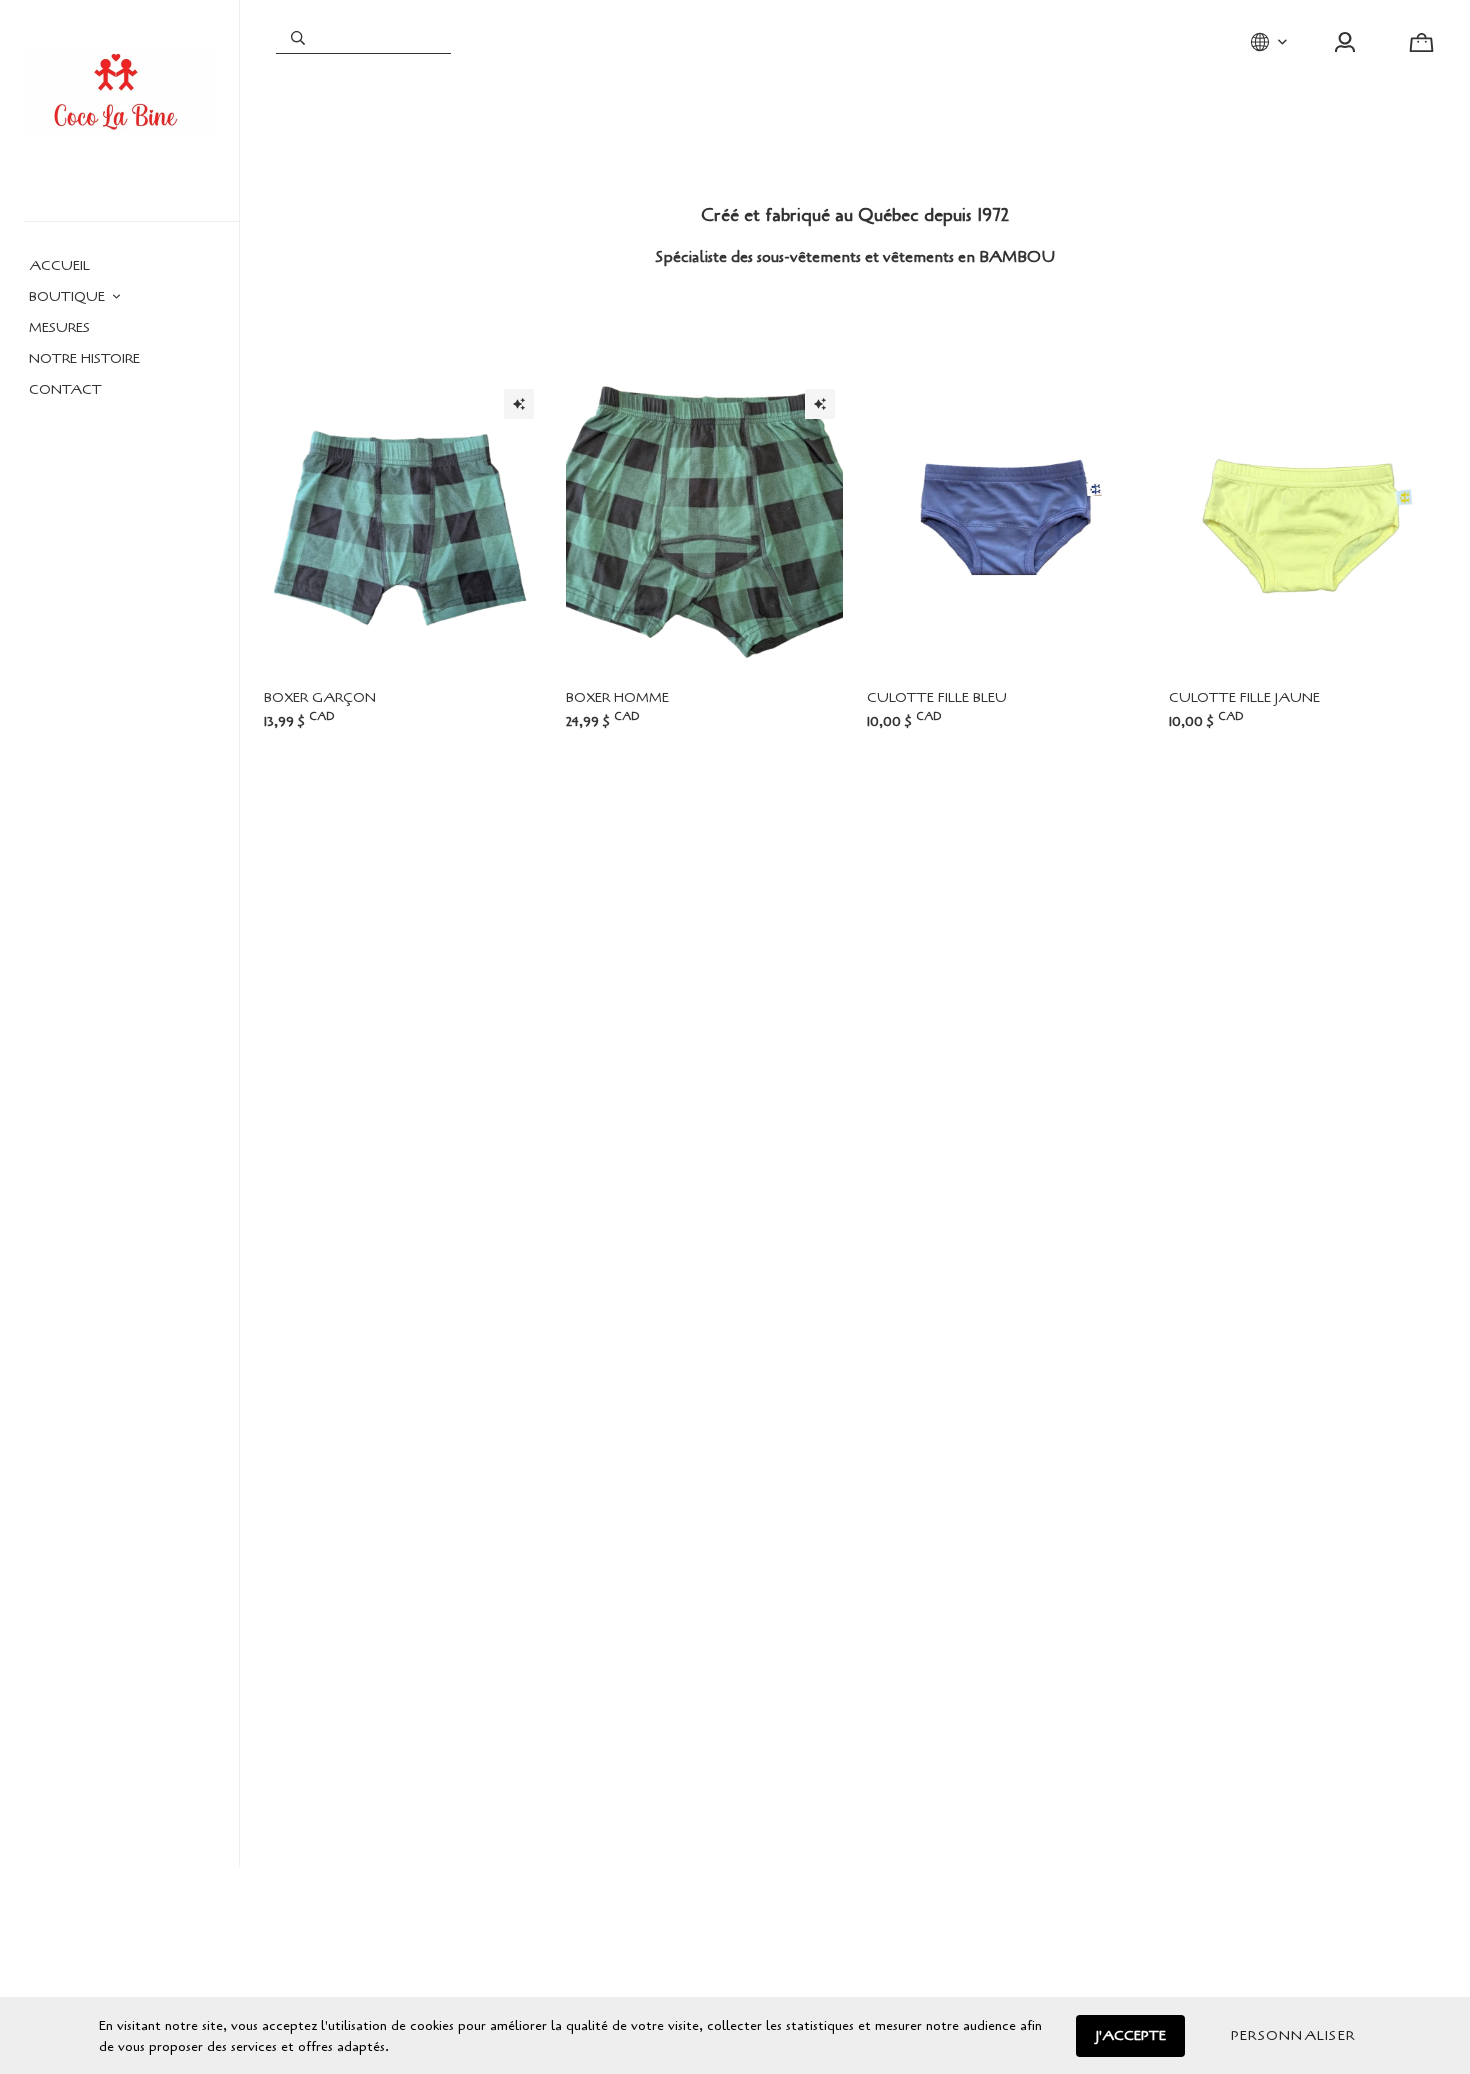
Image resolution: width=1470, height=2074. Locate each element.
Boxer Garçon (320, 697)
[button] (1293, 2036)
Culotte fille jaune (1244, 697)
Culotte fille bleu (937, 697)
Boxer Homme (617, 697)
